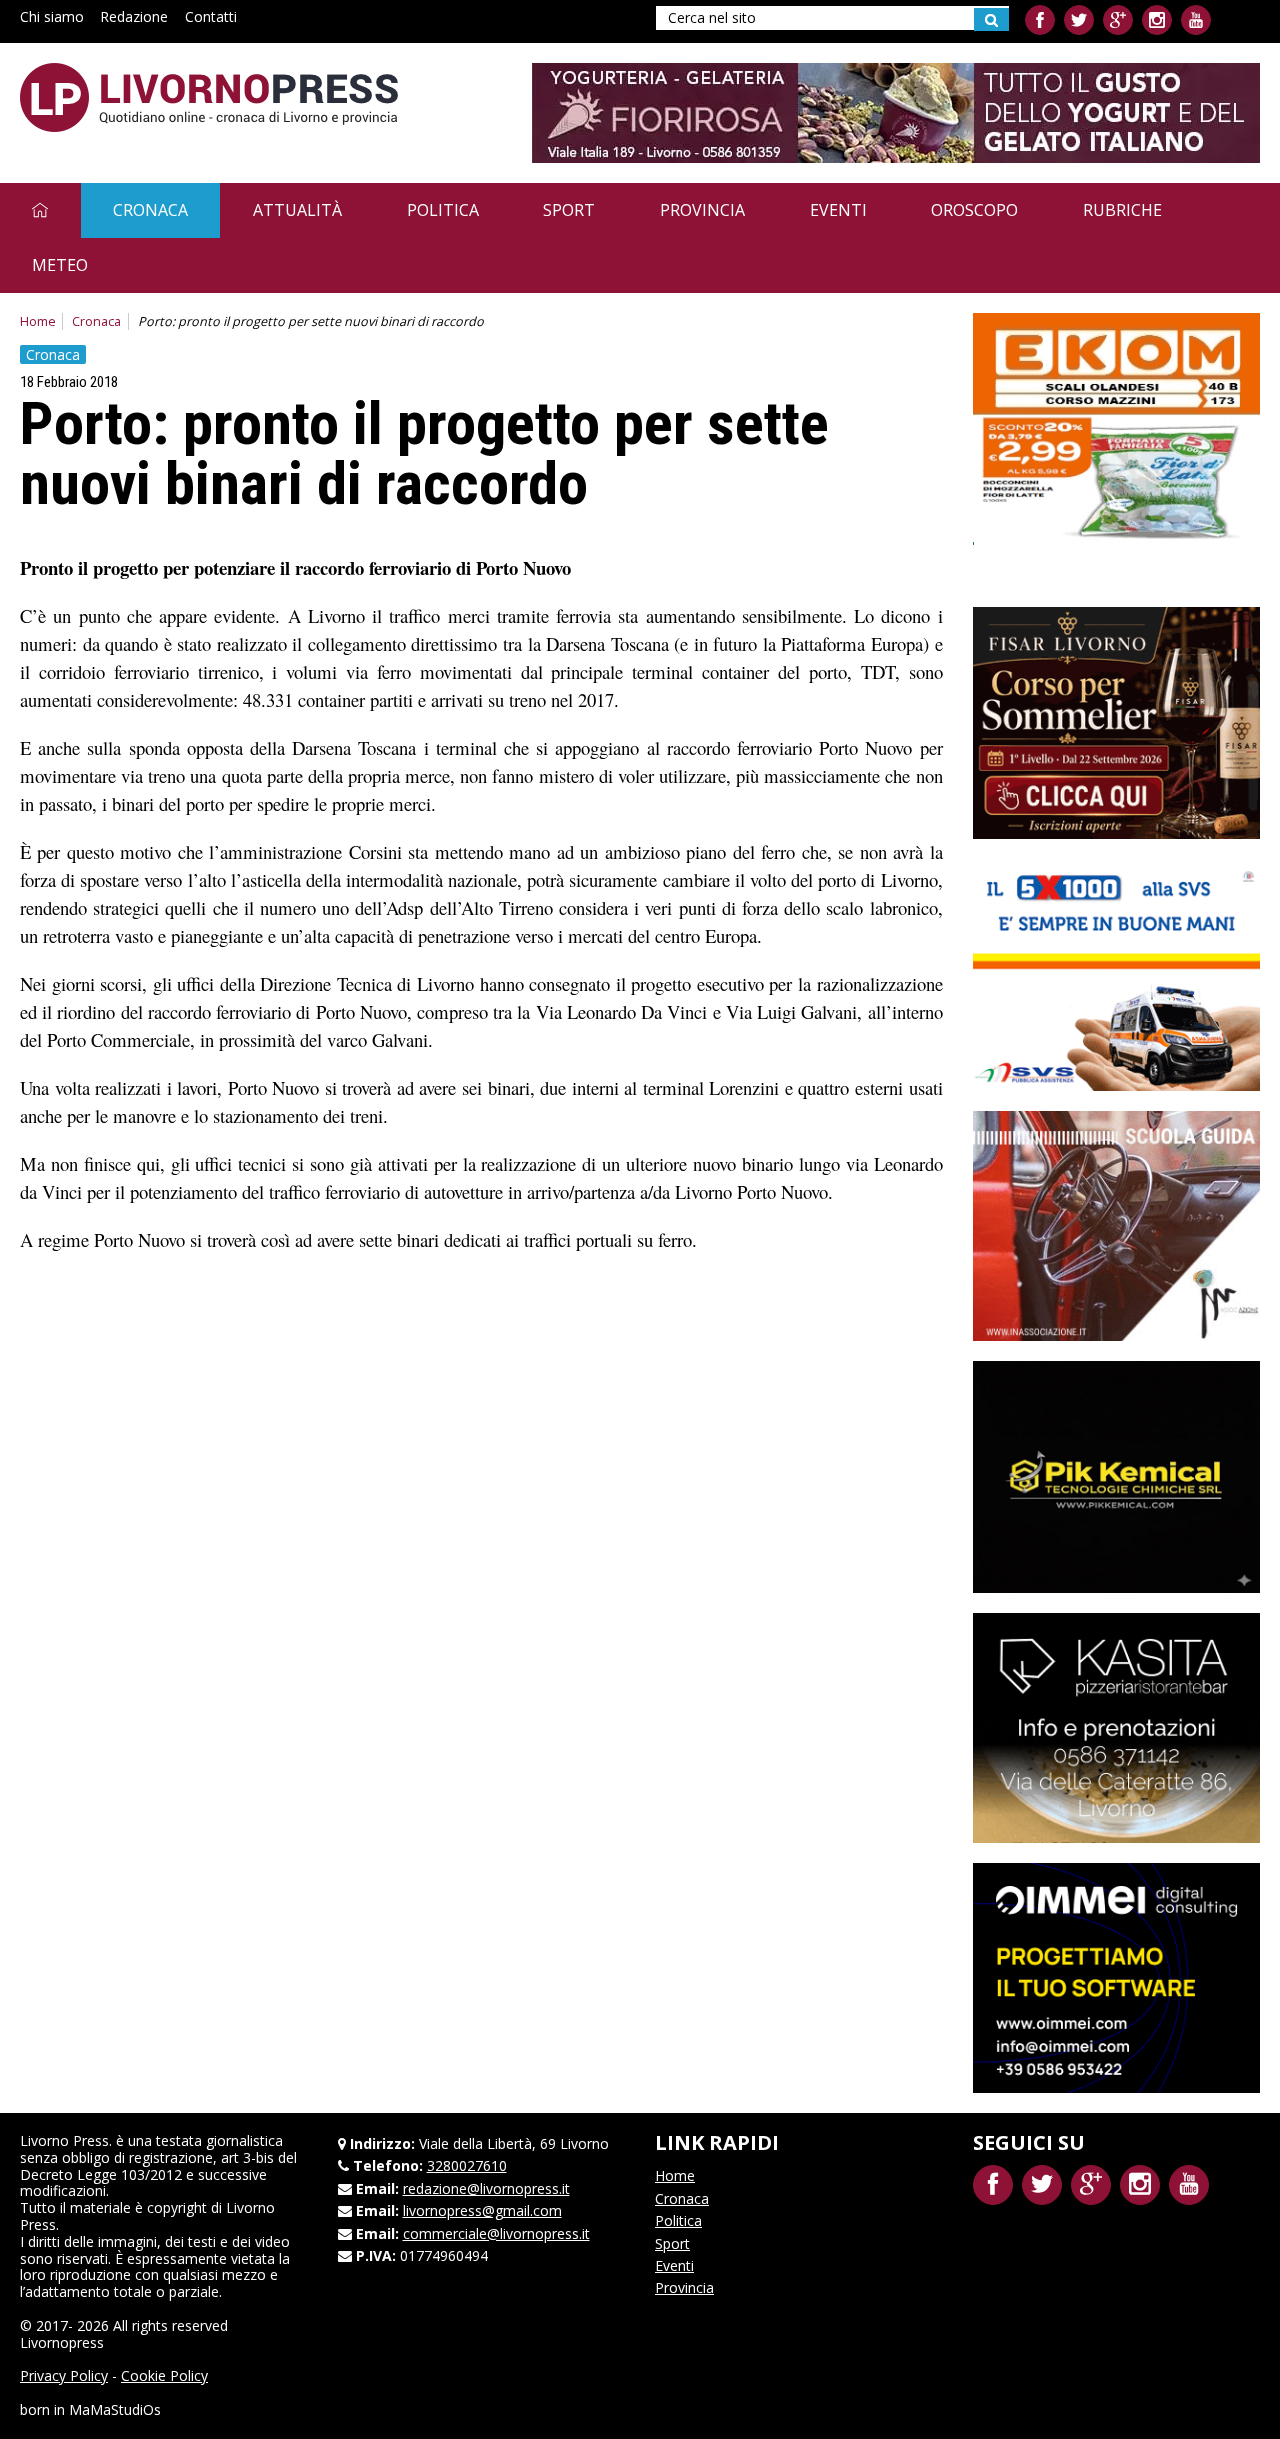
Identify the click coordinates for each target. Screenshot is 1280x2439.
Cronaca (150, 210)
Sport (569, 210)
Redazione (134, 16)
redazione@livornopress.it (486, 2188)
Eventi (838, 210)
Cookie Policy (164, 2375)
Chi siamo (52, 16)
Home (38, 321)
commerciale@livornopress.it (496, 2233)
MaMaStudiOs (115, 2409)
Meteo (60, 265)
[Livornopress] (209, 97)
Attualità (297, 210)
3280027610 (467, 2165)
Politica (443, 210)
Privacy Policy (64, 2375)
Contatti (211, 16)
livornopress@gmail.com (482, 2210)
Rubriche (1122, 210)
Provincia (702, 210)
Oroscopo (974, 210)
